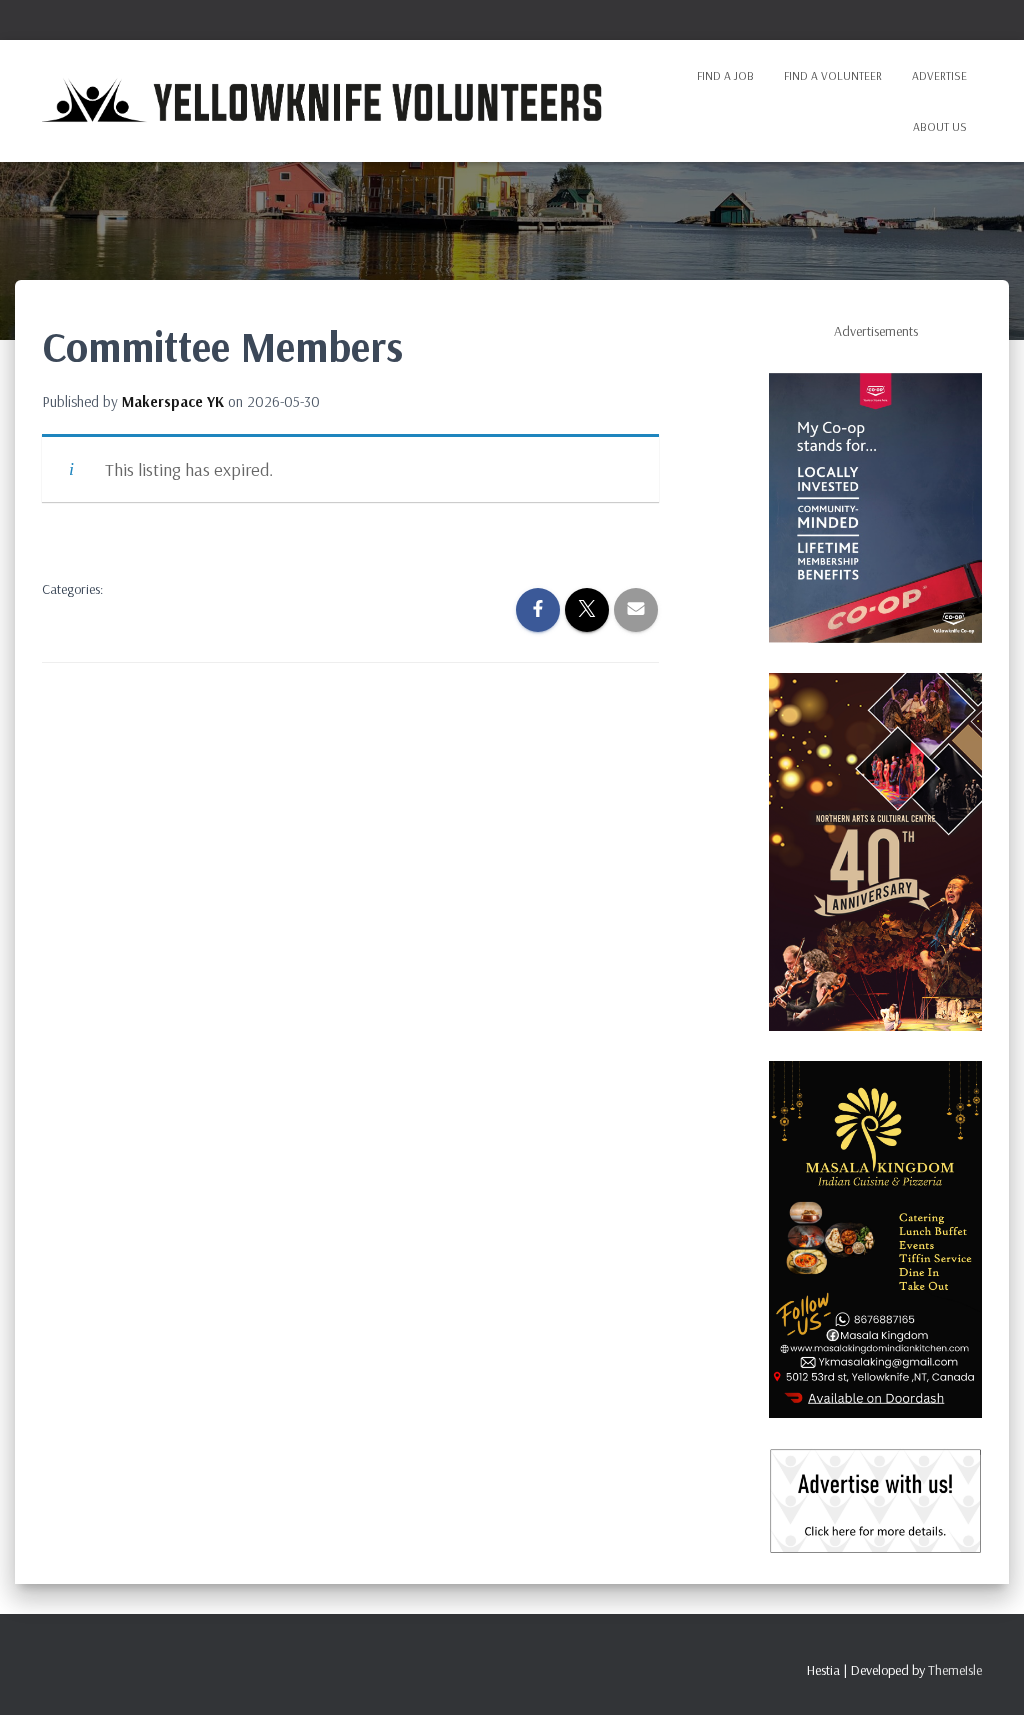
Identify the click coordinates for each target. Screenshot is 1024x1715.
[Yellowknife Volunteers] (323, 100)
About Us (940, 126)
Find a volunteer (833, 75)
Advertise (939, 75)
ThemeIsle (955, 1670)
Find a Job (725, 75)
